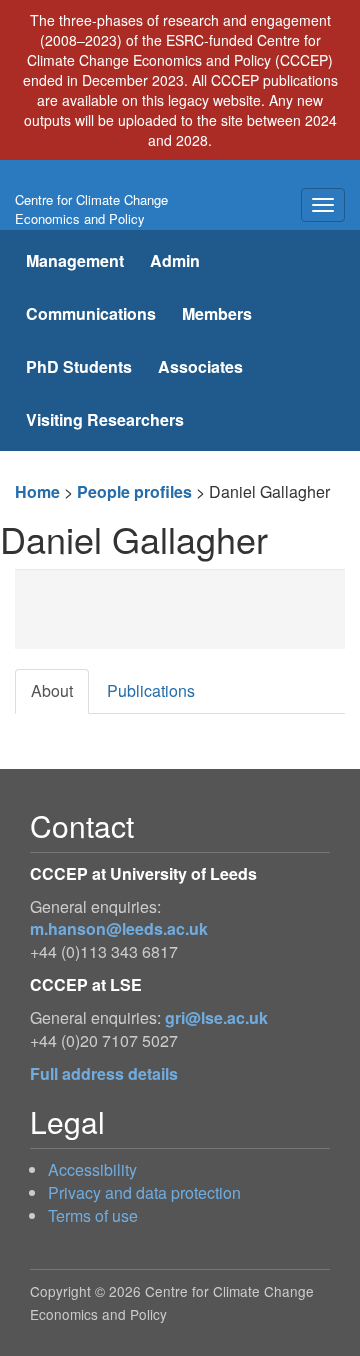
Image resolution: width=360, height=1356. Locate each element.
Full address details (104, 1073)
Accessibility (92, 1169)
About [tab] (52, 690)
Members (217, 313)
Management (75, 260)
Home (37, 491)
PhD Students (79, 366)
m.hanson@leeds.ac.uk (119, 928)
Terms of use (93, 1215)
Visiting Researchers (105, 419)
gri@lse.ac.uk (216, 1017)
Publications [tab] (151, 690)
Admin (175, 260)
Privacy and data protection (144, 1192)
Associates (200, 366)
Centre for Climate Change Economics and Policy (91, 209)
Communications (91, 313)
